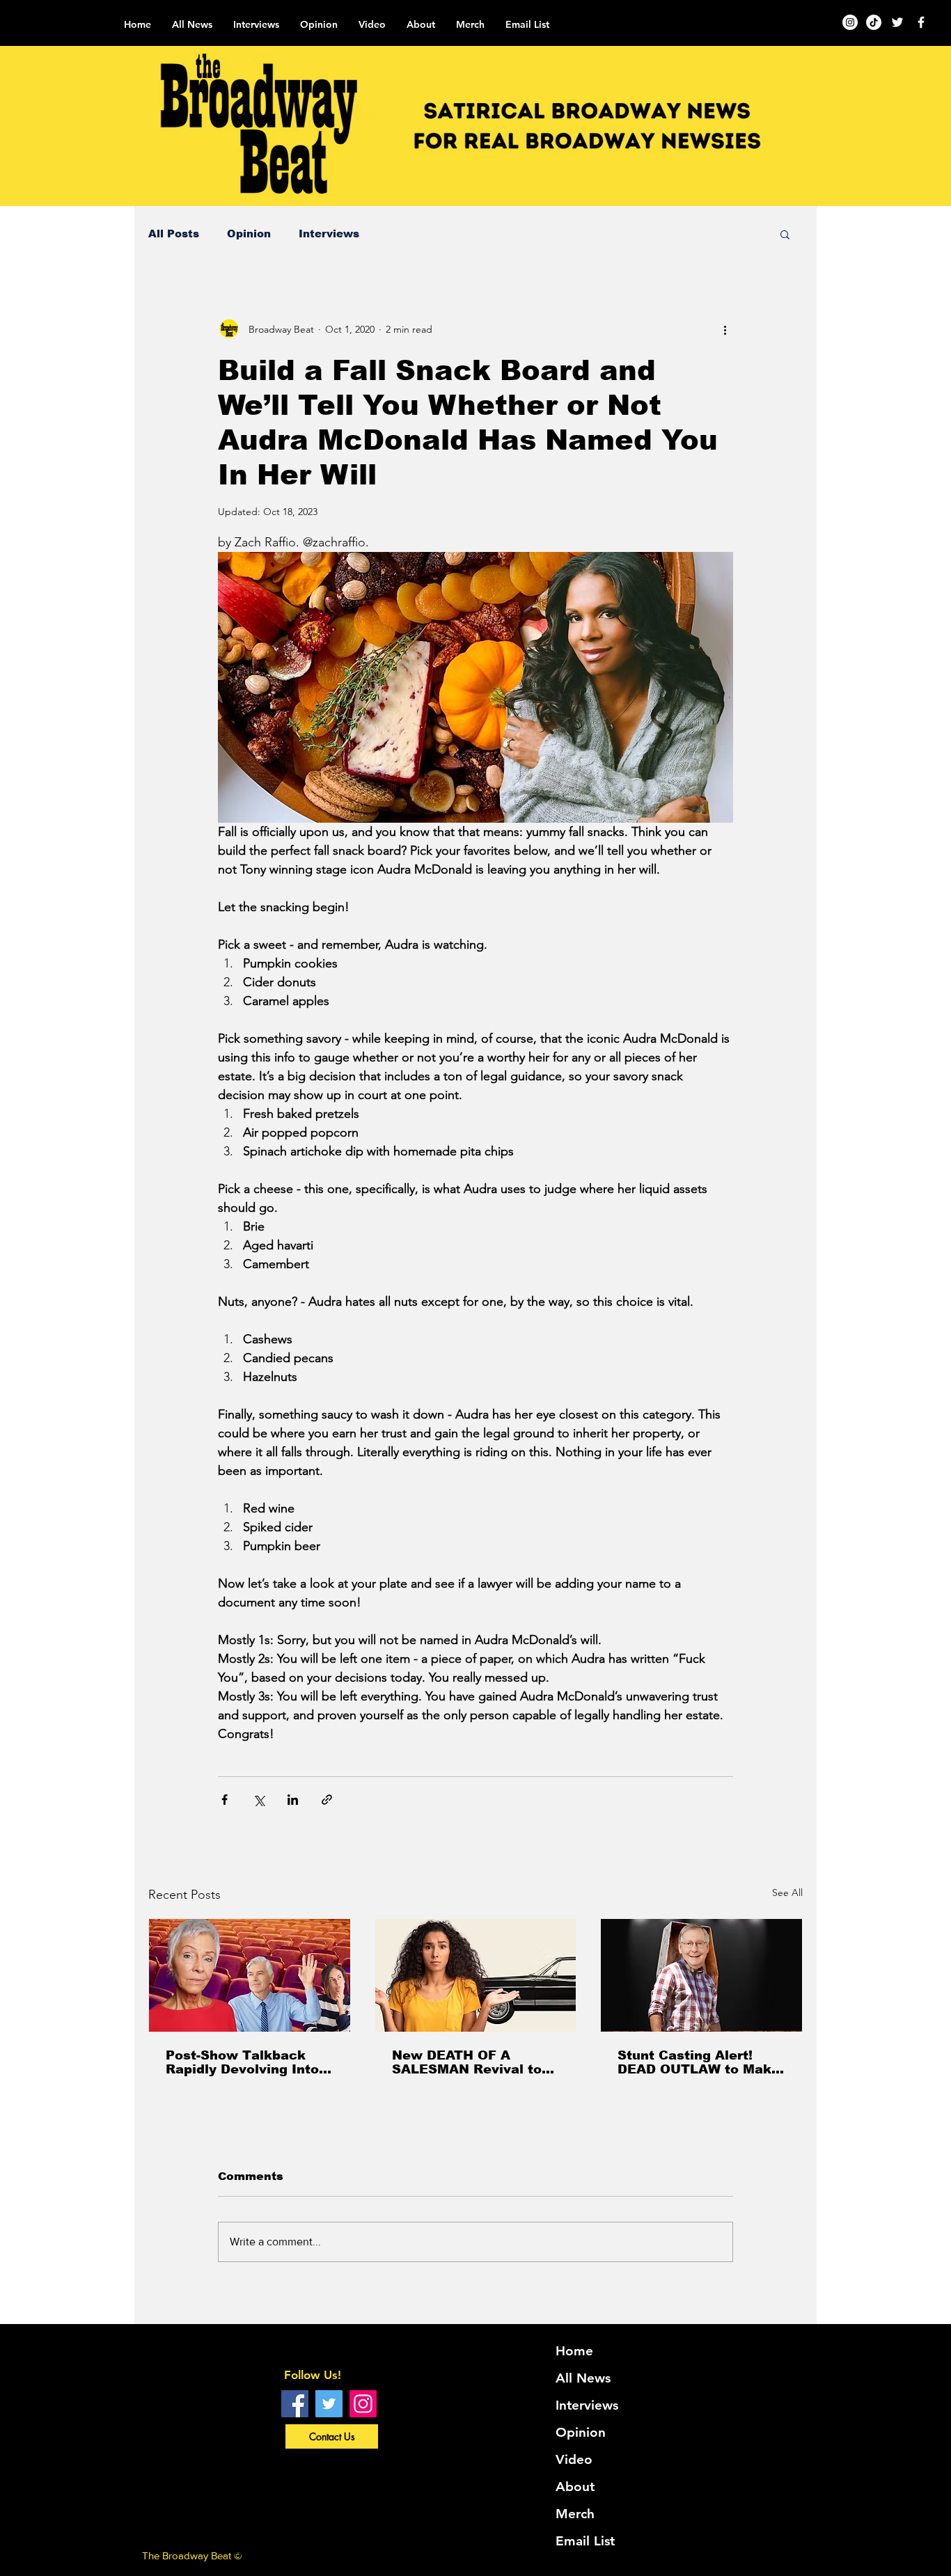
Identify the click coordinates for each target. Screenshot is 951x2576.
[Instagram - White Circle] (850, 22)
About (575, 2487)
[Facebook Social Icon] (295, 2404)
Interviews (329, 234)
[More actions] (725, 329)
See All (787, 1893)
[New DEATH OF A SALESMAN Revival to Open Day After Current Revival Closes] (476, 1975)
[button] (785, 234)
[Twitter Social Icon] (329, 2404)
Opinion (249, 234)
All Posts (174, 234)
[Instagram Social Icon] (363, 2404)
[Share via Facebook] (225, 1800)
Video (574, 2459)
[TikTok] (874, 22)
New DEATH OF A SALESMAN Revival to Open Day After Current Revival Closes (472, 2062)
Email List (585, 2541)
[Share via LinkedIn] (293, 1800)
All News (583, 2378)
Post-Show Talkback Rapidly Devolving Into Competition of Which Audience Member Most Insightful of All (246, 2062)
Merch (575, 2514)
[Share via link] (327, 1800)
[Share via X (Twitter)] (259, 1800)
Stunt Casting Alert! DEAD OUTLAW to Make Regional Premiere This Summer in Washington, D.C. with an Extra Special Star (699, 2062)
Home (574, 2351)
